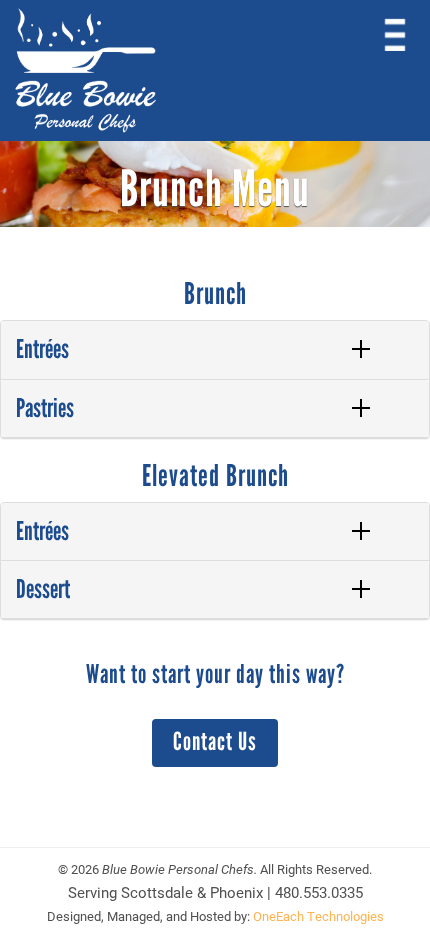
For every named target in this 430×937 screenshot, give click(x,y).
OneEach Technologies (318, 916)
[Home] (85, 70)
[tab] (215, 350)
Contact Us (215, 741)
